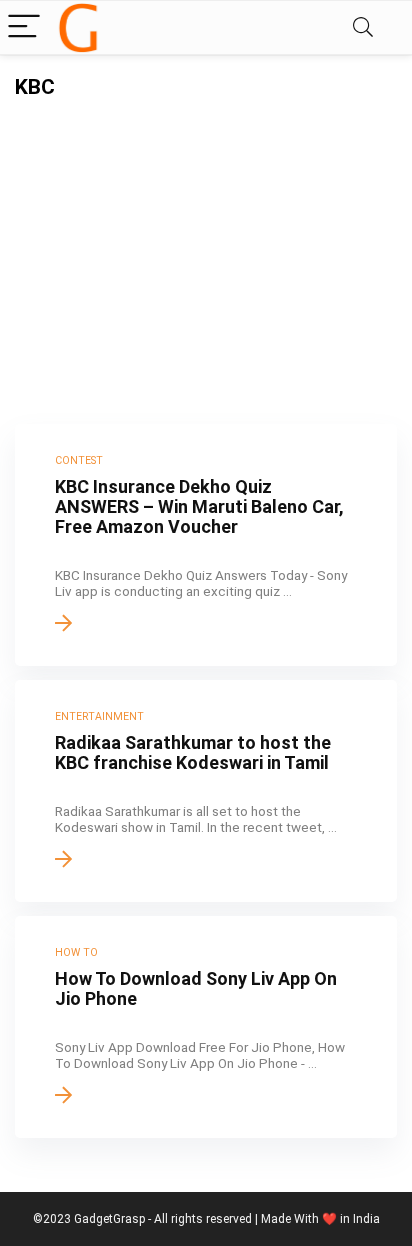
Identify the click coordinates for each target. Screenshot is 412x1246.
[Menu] (24, 27)
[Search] (363, 27)
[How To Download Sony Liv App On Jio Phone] (206, 1027)
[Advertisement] (206, 249)
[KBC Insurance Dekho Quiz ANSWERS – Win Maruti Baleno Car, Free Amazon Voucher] (206, 545)
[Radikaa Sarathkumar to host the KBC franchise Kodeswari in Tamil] (206, 791)
